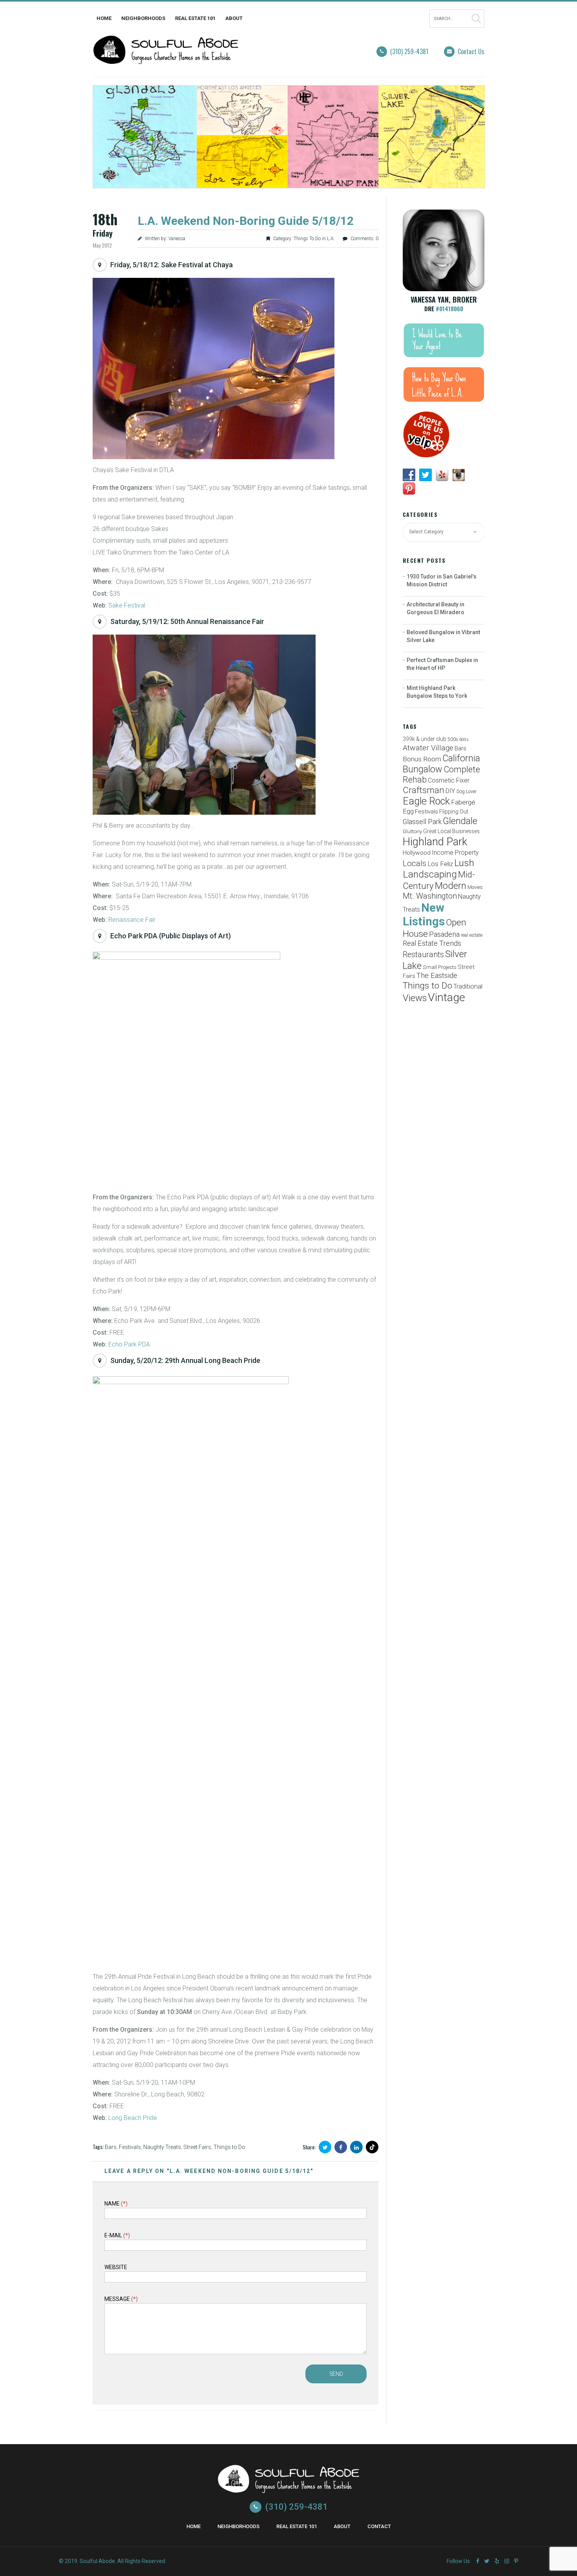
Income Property (455, 853)
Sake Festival (127, 605)
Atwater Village (428, 748)
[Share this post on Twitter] (325, 2147)
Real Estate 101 (195, 18)
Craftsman (424, 790)
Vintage (446, 997)
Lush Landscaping (438, 868)
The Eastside (437, 976)
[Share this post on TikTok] (372, 2147)
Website (116, 2267)
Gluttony (412, 831)
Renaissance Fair (132, 920)
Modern (451, 886)
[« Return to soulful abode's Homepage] (166, 59)
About (234, 18)
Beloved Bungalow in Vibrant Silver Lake (443, 636)
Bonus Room (422, 759)
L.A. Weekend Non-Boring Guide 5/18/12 (246, 221)
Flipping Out (454, 812)
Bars (111, 2147)
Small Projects (440, 967)
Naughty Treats (162, 2147)
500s (453, 739)
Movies (475, 887)
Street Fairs (197, 2147)
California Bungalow (441, 764)
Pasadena (444, 934)
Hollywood (417, 853)
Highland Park (435, 842)
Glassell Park (422, 822)
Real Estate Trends (432, 943)
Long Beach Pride (133, 2118)
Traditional (468, 986)
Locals (414, 863)
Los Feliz (440, 864)
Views (415, 998)
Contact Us (471, 51)
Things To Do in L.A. (314, 239)
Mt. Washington (430, 896)
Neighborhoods (143, 18)
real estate (472, 935)
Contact (379, 2526)
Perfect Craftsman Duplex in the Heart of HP (442, 664)
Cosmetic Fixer (449, 780)
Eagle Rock (426, 801)
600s (464, 740)
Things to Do (229, 2147)
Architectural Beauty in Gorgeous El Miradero (435, 608)
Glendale (460, 821)
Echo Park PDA (129, 1344)
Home (104, 18)
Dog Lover (467, 792)
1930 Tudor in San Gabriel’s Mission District (442, 580)
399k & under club (425, 739)
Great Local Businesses (451, 831)
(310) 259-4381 (409, 51)
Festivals (130, 2147)
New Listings (424, 915)
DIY (450, 791)
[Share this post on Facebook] (341, 2147)
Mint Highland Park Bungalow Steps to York (437, 692)
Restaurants (423, 955)
